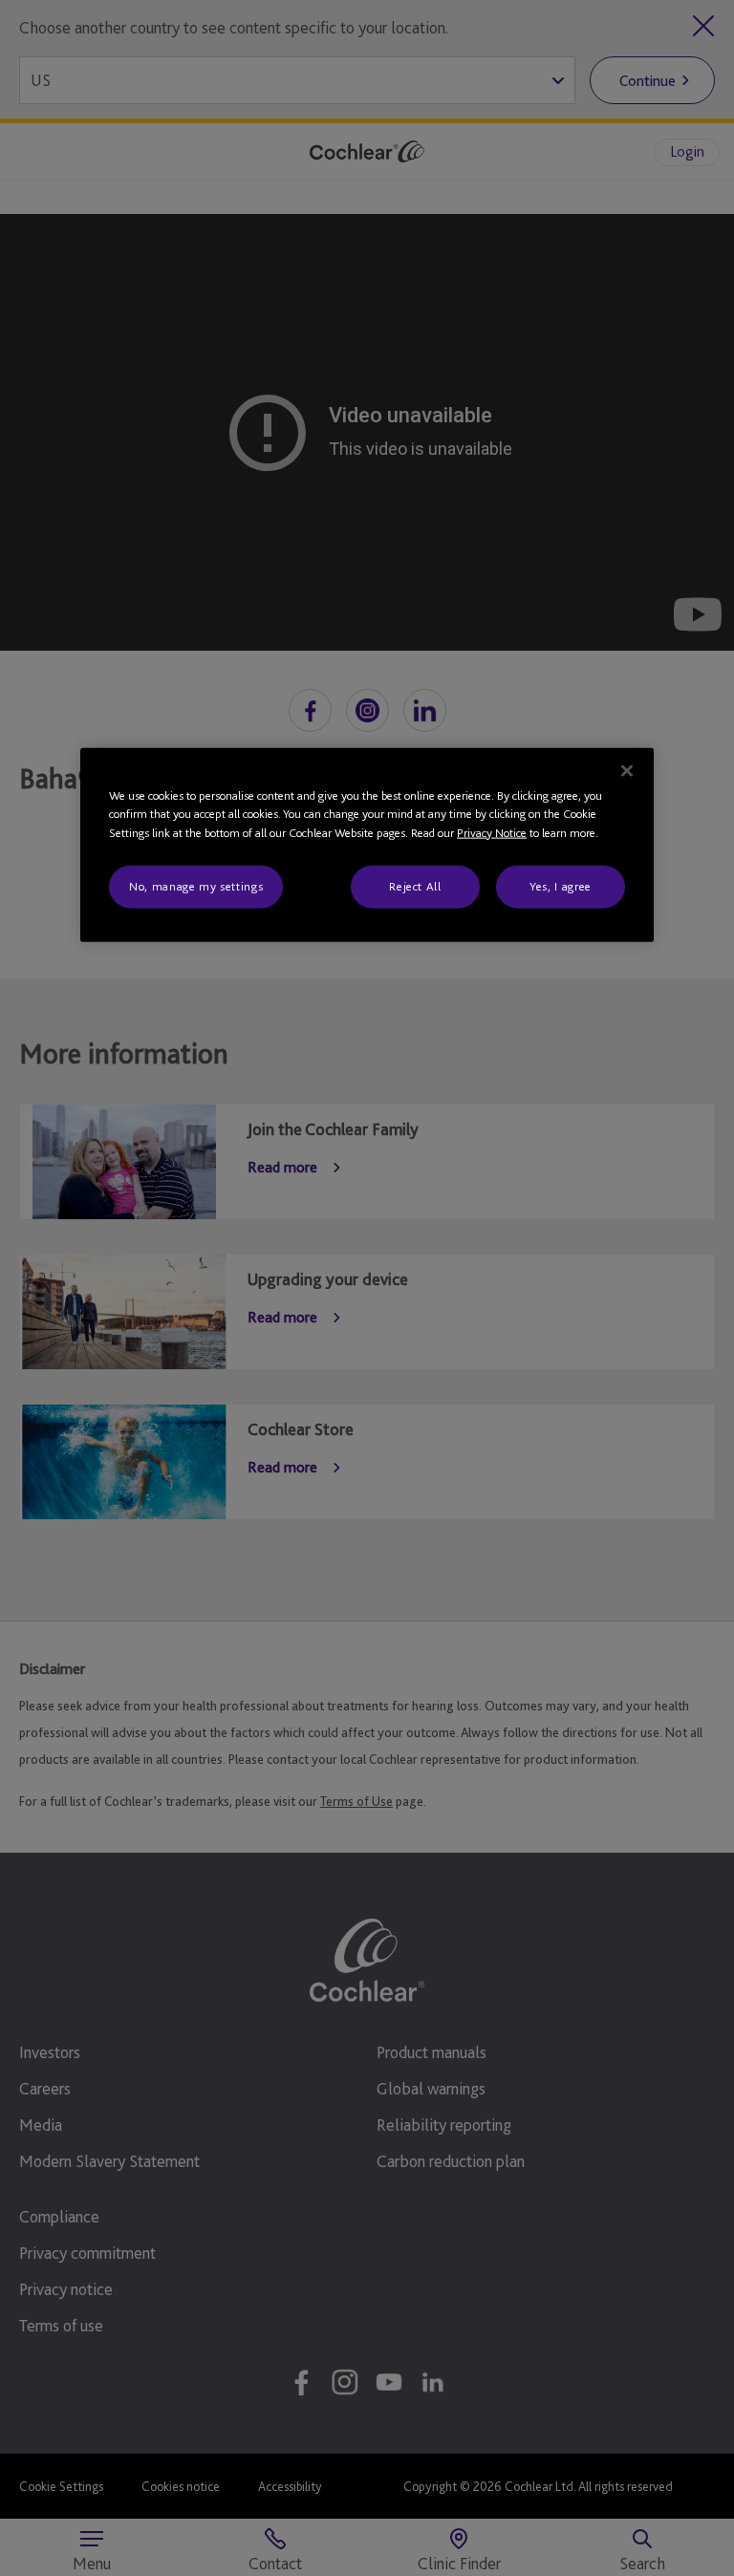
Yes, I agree (561, 886)
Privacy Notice (492, 832)
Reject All (415, 886)
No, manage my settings (196, 886)
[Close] (627, 770)
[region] (367, 844)
